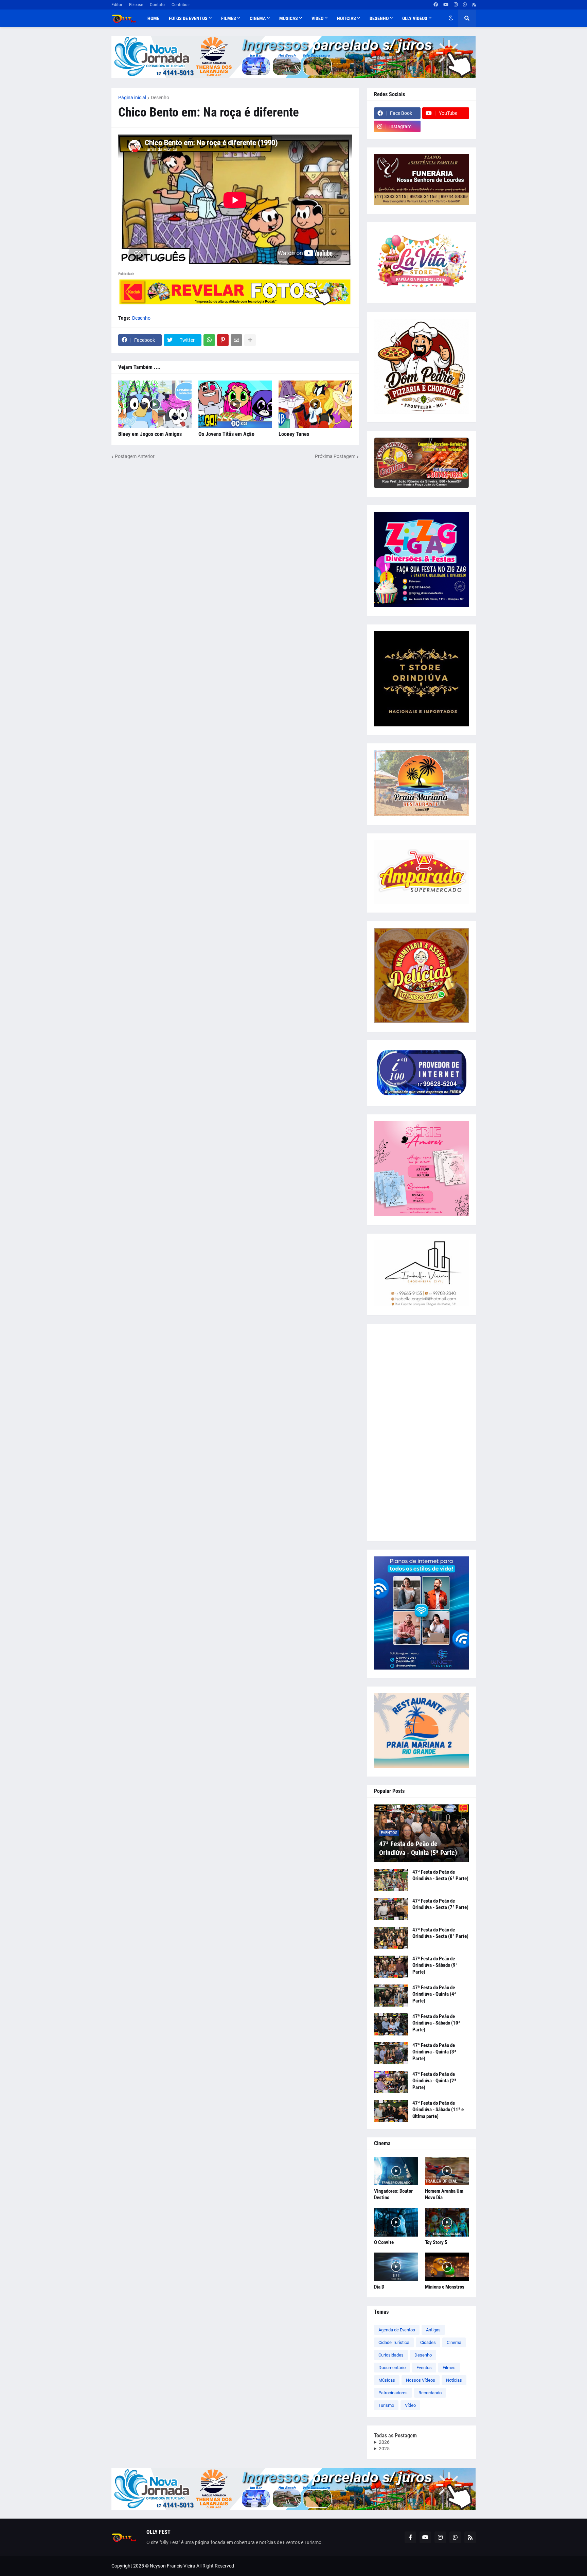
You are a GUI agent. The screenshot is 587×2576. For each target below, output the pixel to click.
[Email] (236, 340)
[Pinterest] (223, 340)
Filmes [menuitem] (229, 18)
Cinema (454, 2342)
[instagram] (456, 5)
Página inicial (132, 98)
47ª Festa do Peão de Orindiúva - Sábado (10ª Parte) (436, 2023)
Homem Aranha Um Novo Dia (444, 2194)
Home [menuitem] (153, 18)
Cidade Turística (394, 2342)
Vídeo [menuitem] (317, 18)
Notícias (454, 2380)
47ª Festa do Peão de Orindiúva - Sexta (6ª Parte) (440, 1875)
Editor (117, 5)
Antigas (433, 2330)
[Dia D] (396, 2267)
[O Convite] (396, 2222)
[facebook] (436, 5)
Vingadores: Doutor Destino (393, 2194)
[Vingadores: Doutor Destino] (396, 2171)
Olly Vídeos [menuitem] (415, 18)
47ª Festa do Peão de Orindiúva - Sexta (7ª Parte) (440, 1904)
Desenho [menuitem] (379, 18)
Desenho (160, 98)
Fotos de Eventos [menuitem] (188, 18)
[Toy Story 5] (447, 2222)
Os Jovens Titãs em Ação (226, 434)
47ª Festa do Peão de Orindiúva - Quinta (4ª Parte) (434, 1994)
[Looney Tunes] (315, 404)
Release (136, 5)
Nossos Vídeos (421, 2380)
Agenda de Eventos (397, 2330)
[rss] (474, 5)
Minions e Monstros (445, 2287)
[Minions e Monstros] (447, 2267)
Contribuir (181, 5)
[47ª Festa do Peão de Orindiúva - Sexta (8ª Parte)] (391, 1938)
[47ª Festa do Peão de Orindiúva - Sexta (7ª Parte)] (391, 1909)
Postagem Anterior (135, 456)
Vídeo (410, 2405)
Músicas (387, 2380)
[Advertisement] (422, 1432)
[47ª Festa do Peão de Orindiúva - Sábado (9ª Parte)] (391, 1967)
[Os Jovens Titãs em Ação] (235, 404)
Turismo (386, 2405)
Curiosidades (391, 2355)
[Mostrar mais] (250, 340)
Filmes (449, 2368)
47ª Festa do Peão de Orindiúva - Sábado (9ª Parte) (435, 1965)
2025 (384, 2449)
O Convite (384, 2242)
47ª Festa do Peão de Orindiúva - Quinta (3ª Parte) (434, 2052)
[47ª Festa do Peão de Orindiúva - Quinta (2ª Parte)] (391, 2082)
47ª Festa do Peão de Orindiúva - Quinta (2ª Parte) (434, 2081)
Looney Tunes (294, 434)
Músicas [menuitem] (289, 18)
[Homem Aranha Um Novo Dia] (447, 2171)
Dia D (379, 2287)
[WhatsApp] (209, 340)
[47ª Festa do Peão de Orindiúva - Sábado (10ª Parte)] (391, 2024)
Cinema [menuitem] (258, 18)
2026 (384, 2442)
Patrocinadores (393, 2393)
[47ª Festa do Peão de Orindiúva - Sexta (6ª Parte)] (391, 1880)
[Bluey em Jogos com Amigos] (155, 404)
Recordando (430, 2393)
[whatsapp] (465, 5)
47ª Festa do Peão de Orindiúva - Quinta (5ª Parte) (418, 1848)
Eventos (424, 2368)
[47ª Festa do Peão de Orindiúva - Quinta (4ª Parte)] (391, 1996)
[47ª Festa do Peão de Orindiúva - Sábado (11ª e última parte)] (391, 2111)
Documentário (392, 2368)
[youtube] (446, 5)
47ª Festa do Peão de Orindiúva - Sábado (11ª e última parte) (438, 2110)
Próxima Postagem (335, 456)
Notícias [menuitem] (346, 18)
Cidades (428, 2342)
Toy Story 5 (436, 2242)
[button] (451, 18)
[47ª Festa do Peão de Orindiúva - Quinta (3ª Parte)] (391, 2053)
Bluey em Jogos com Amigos (150, 434)
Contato (157, 5)
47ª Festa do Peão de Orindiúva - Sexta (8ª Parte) (440, 1933)
